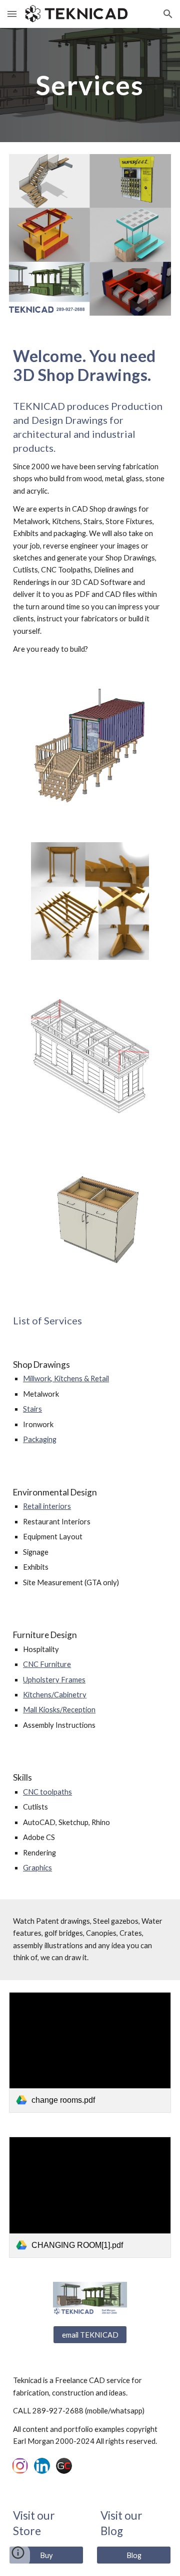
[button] (12, 14)
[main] (90, 85)
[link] (90, 2053)
